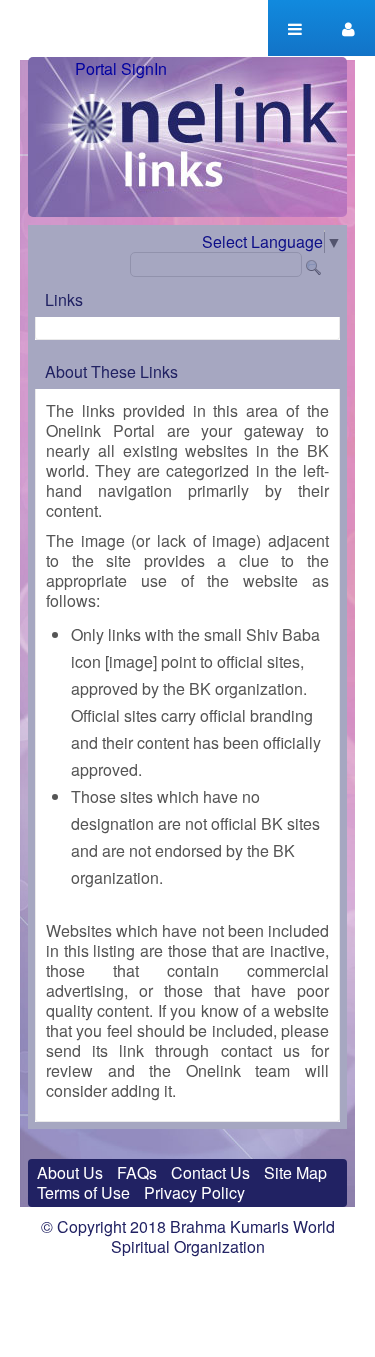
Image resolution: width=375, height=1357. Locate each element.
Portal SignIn (121, 69)
